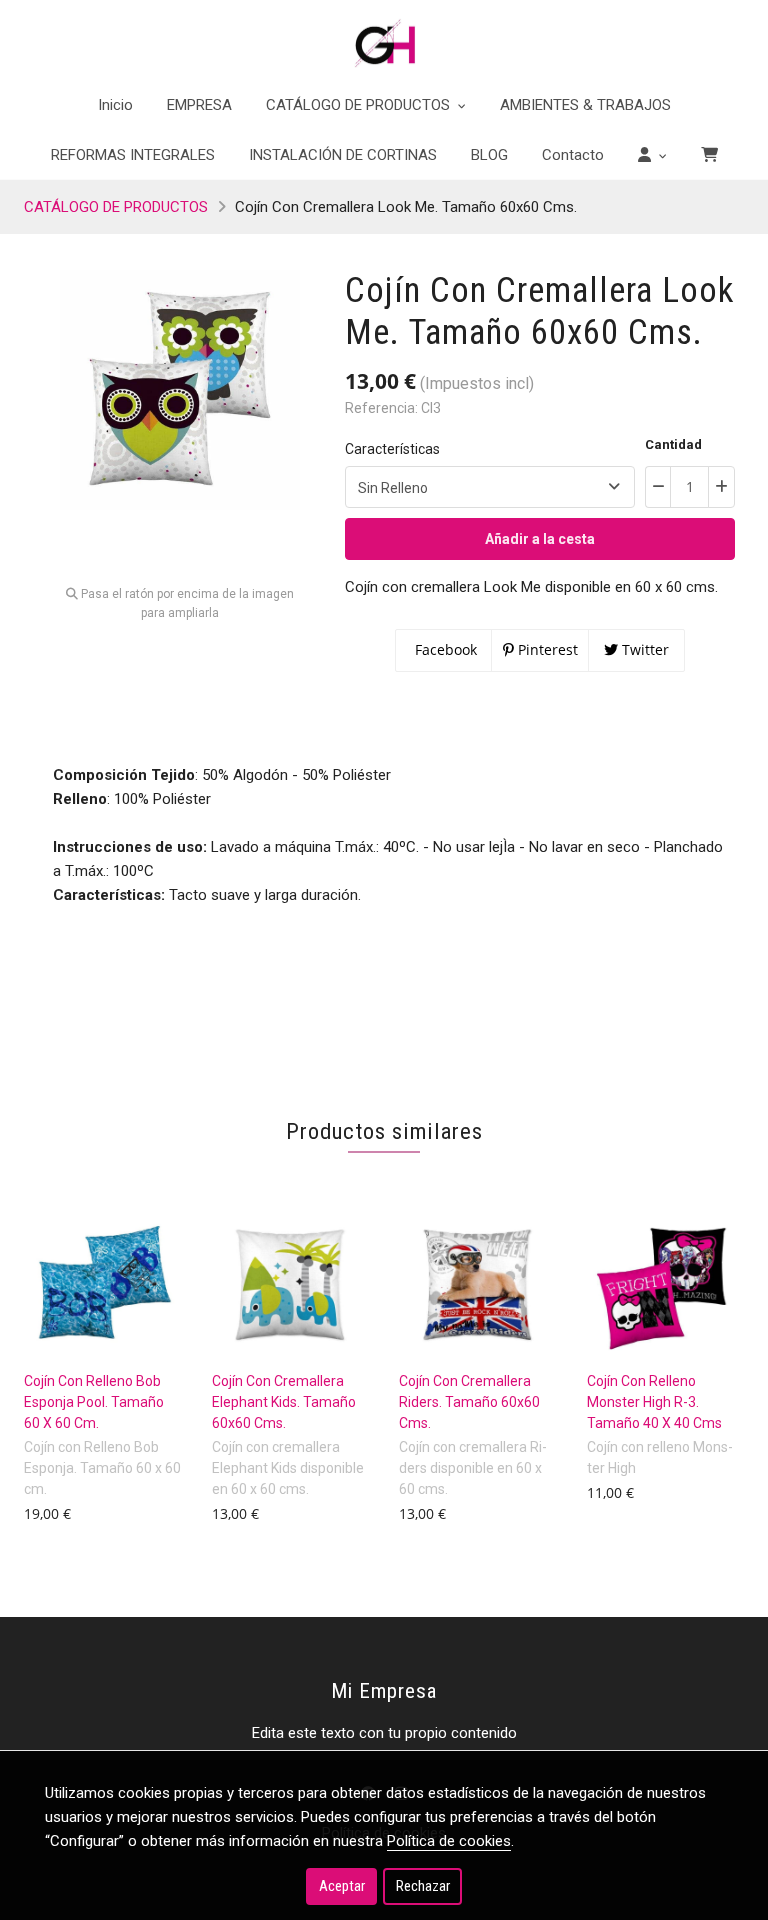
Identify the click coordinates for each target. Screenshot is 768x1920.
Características (392, 449)
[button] (652, 155)
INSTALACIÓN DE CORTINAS (343, 155)
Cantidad (673, 444)
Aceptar (342, 1886)
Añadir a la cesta (540, 539)
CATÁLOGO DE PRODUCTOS (116, 207)
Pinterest (546, 649)
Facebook (444, 649)
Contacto (573, 155)
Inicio (115, 105)
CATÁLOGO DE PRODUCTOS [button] (360, 105)
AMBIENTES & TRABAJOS (585, 105)
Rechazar (423, 1886)
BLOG (489, 155)
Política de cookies (449, 1841)
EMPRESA (199, 105)
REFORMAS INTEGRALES (133, 155)
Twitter (643, 649)
